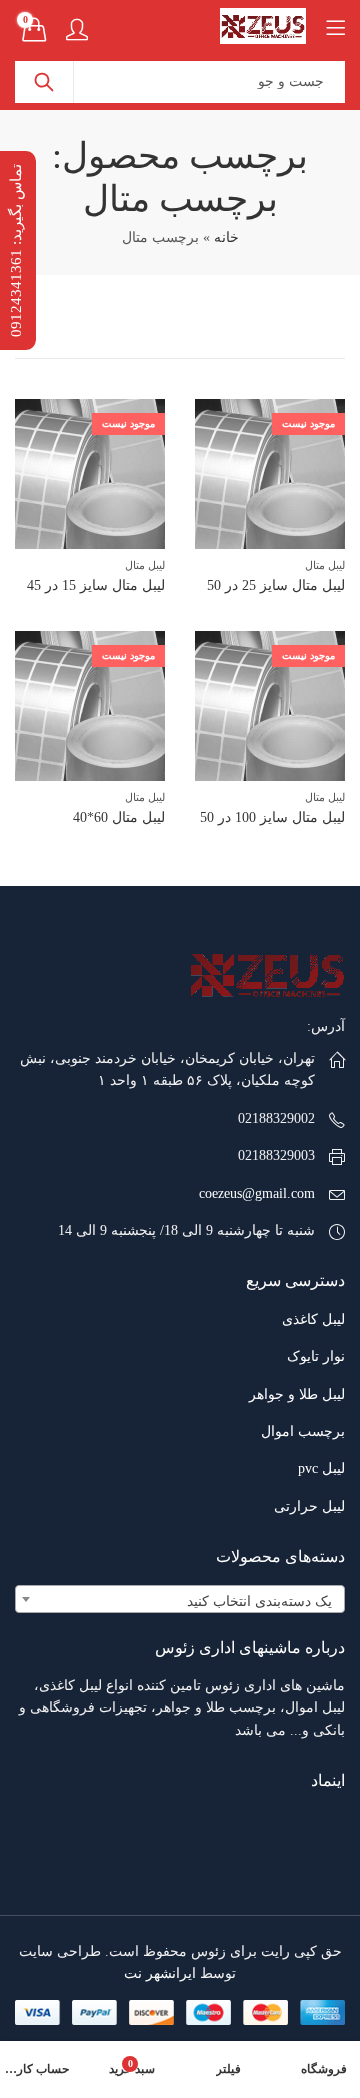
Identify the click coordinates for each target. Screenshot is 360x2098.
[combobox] (180, 1599)
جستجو (44, 82)
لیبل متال (325, 565)
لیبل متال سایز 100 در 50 (272, 817)
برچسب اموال (303, 1431)
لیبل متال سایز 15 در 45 (96, 585)
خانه (226, 237)
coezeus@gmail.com (257, 1193)
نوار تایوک (316, 1356)
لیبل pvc (321, 1468)
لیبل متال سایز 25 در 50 (276, 585)
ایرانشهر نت (160, 1973)
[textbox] (180, 1602)
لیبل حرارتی (309, 1506)
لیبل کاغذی (313, 1319)
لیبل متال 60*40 (119, 817)
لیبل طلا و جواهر (297, 1394)
